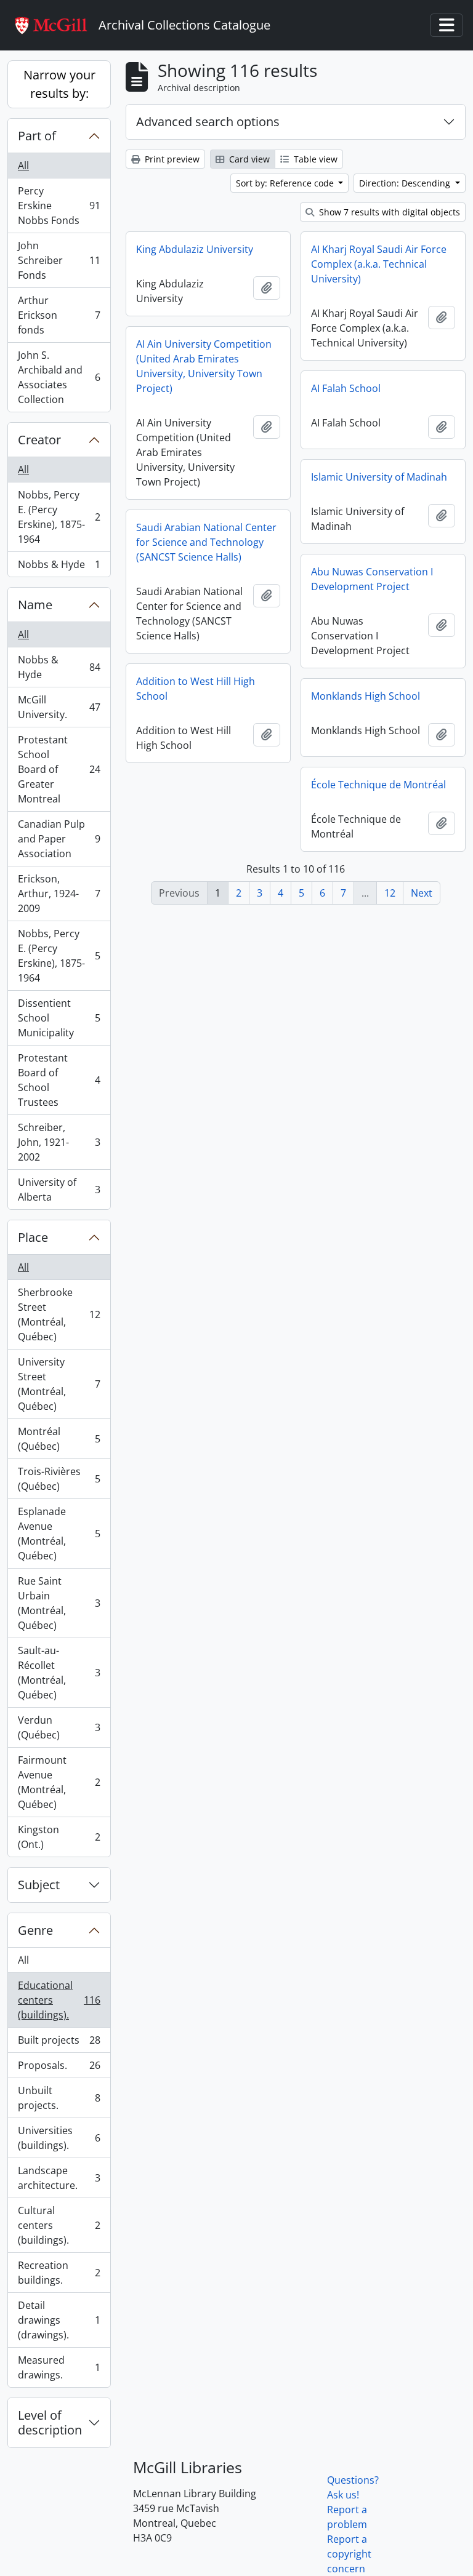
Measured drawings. (59, 2367)
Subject (39, 1885)
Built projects (59, 2043)
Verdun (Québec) (59, 1727)
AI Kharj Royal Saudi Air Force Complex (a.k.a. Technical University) (379, 264)
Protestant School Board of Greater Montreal (59, 769)
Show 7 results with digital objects (388, 212)
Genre (35, 1930)
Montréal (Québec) (59, 1439)
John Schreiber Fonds (59, 260)
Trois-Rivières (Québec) (59, 1479)
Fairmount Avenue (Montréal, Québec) (59, 1782)
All (23, 166)
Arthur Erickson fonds (59, 315)
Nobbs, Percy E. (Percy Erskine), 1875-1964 (59, 517)
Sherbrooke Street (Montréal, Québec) (59, 1314)
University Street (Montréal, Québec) (59, 1384)
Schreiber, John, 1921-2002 (59, 1142)
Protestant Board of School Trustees (59, 1080)
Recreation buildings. (59, 2273)
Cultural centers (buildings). (59, 2225)
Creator (39, 440)
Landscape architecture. (59, 2178)
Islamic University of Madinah (379, 477)
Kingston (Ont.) (59, 1837)
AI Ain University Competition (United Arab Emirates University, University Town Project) (204, 366)
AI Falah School (346, 388)
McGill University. (59, 707)
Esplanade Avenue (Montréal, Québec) (59, 1534)
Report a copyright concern (349, 2554)
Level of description (50, 2422)
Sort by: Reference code (286, 183)
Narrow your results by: (59, 84)
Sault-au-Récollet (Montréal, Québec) (59, 1673)
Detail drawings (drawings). (59, 2320)
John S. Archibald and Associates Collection (59, 377)
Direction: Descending (406, 183)
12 (390, 893)
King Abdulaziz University (195, 249)
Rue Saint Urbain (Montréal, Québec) (59, 1603)
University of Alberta (59, 1190)
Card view (248, 159)
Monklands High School (366, 696)
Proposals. (59, 2068)
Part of (37, 136)
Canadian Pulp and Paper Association (59, 839)
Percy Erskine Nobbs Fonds (59, 206)
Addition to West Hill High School (196, 689)
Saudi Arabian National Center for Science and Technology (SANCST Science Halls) (206, 542)
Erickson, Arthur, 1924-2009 (59, 894)
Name (35, 605)
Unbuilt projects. (59, 2098)
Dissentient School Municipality (59, 1018)
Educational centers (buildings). (59, 2000)
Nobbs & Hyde (59, 567)
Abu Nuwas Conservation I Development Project (372, 579)
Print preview (171, 159)
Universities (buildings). (59, 2138)
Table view (314, 159)
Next (422, 893)
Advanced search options (208, 122)
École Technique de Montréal (378, 785)
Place (33, 1237)
